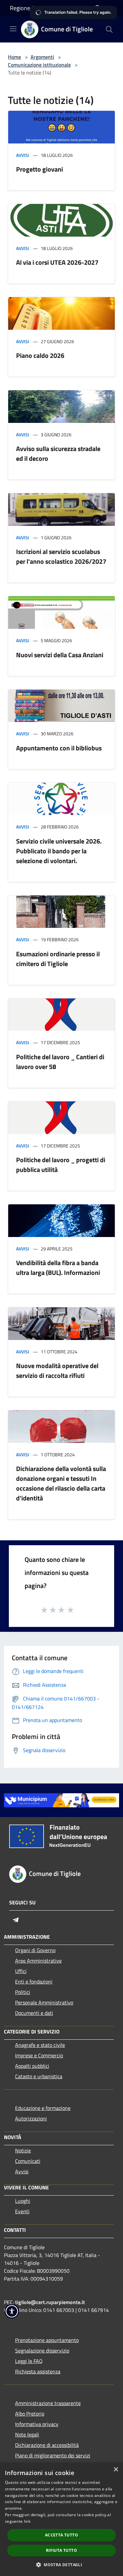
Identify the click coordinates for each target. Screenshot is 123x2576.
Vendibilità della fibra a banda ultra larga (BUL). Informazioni (58, 1268)
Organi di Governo (35, 1950)
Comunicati (28, 2161)
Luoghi (23, 2201)
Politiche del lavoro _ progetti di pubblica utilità (61, 1165)
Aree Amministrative (38, 1961)
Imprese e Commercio (39, 2055)
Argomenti (42, 57)
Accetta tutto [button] (61, 2535)
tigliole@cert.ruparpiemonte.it (50, 2302)
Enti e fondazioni (34, 1982)
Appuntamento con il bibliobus (59, 748)
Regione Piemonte (33, 8)
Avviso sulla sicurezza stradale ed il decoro (58, 453)
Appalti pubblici (32, 2066)
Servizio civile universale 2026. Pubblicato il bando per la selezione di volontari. (59, 851)
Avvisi (23, 155)
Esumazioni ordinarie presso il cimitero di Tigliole (58, 959)
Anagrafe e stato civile (40, 2045)
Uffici (21, 1971)
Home (14, 57)
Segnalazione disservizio (42, 2350)
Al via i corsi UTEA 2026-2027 (57, 262)
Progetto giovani (40, 169)
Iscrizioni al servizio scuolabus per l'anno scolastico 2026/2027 (61, 556)
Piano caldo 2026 (40, 355)
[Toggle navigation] (13, 29)
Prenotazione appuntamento (47, 2340)
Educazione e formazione (43, 2108)
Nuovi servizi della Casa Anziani (60, 655)
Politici (23, 1992)
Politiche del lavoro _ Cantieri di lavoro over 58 (60, 1062)
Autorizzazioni (31, 2118)
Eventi (22, 2211)
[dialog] (61, 2519)
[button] (61, 2565)
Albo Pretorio (30, 2414)
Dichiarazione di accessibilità (47, 2445)
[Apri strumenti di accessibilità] (12, 2311)
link (27, 2521)
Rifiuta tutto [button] (61, 2550)
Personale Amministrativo (44, 2002)
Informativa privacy (37, 2424)
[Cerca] (109, 29)
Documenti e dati (34, 2013)
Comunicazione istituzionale (39, 65)
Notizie (23, 2150)
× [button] (116, 2470)
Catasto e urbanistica (39, 2076)
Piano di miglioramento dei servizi (53, 2455)
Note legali (27, 2434)
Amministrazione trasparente (48, 2403)
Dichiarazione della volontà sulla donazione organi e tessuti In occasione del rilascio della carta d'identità (61, 1483)
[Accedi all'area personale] (97, 9)
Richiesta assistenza (38, 2371)
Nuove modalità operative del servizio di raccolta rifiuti (57, 1371)
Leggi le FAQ (29, 2361)
